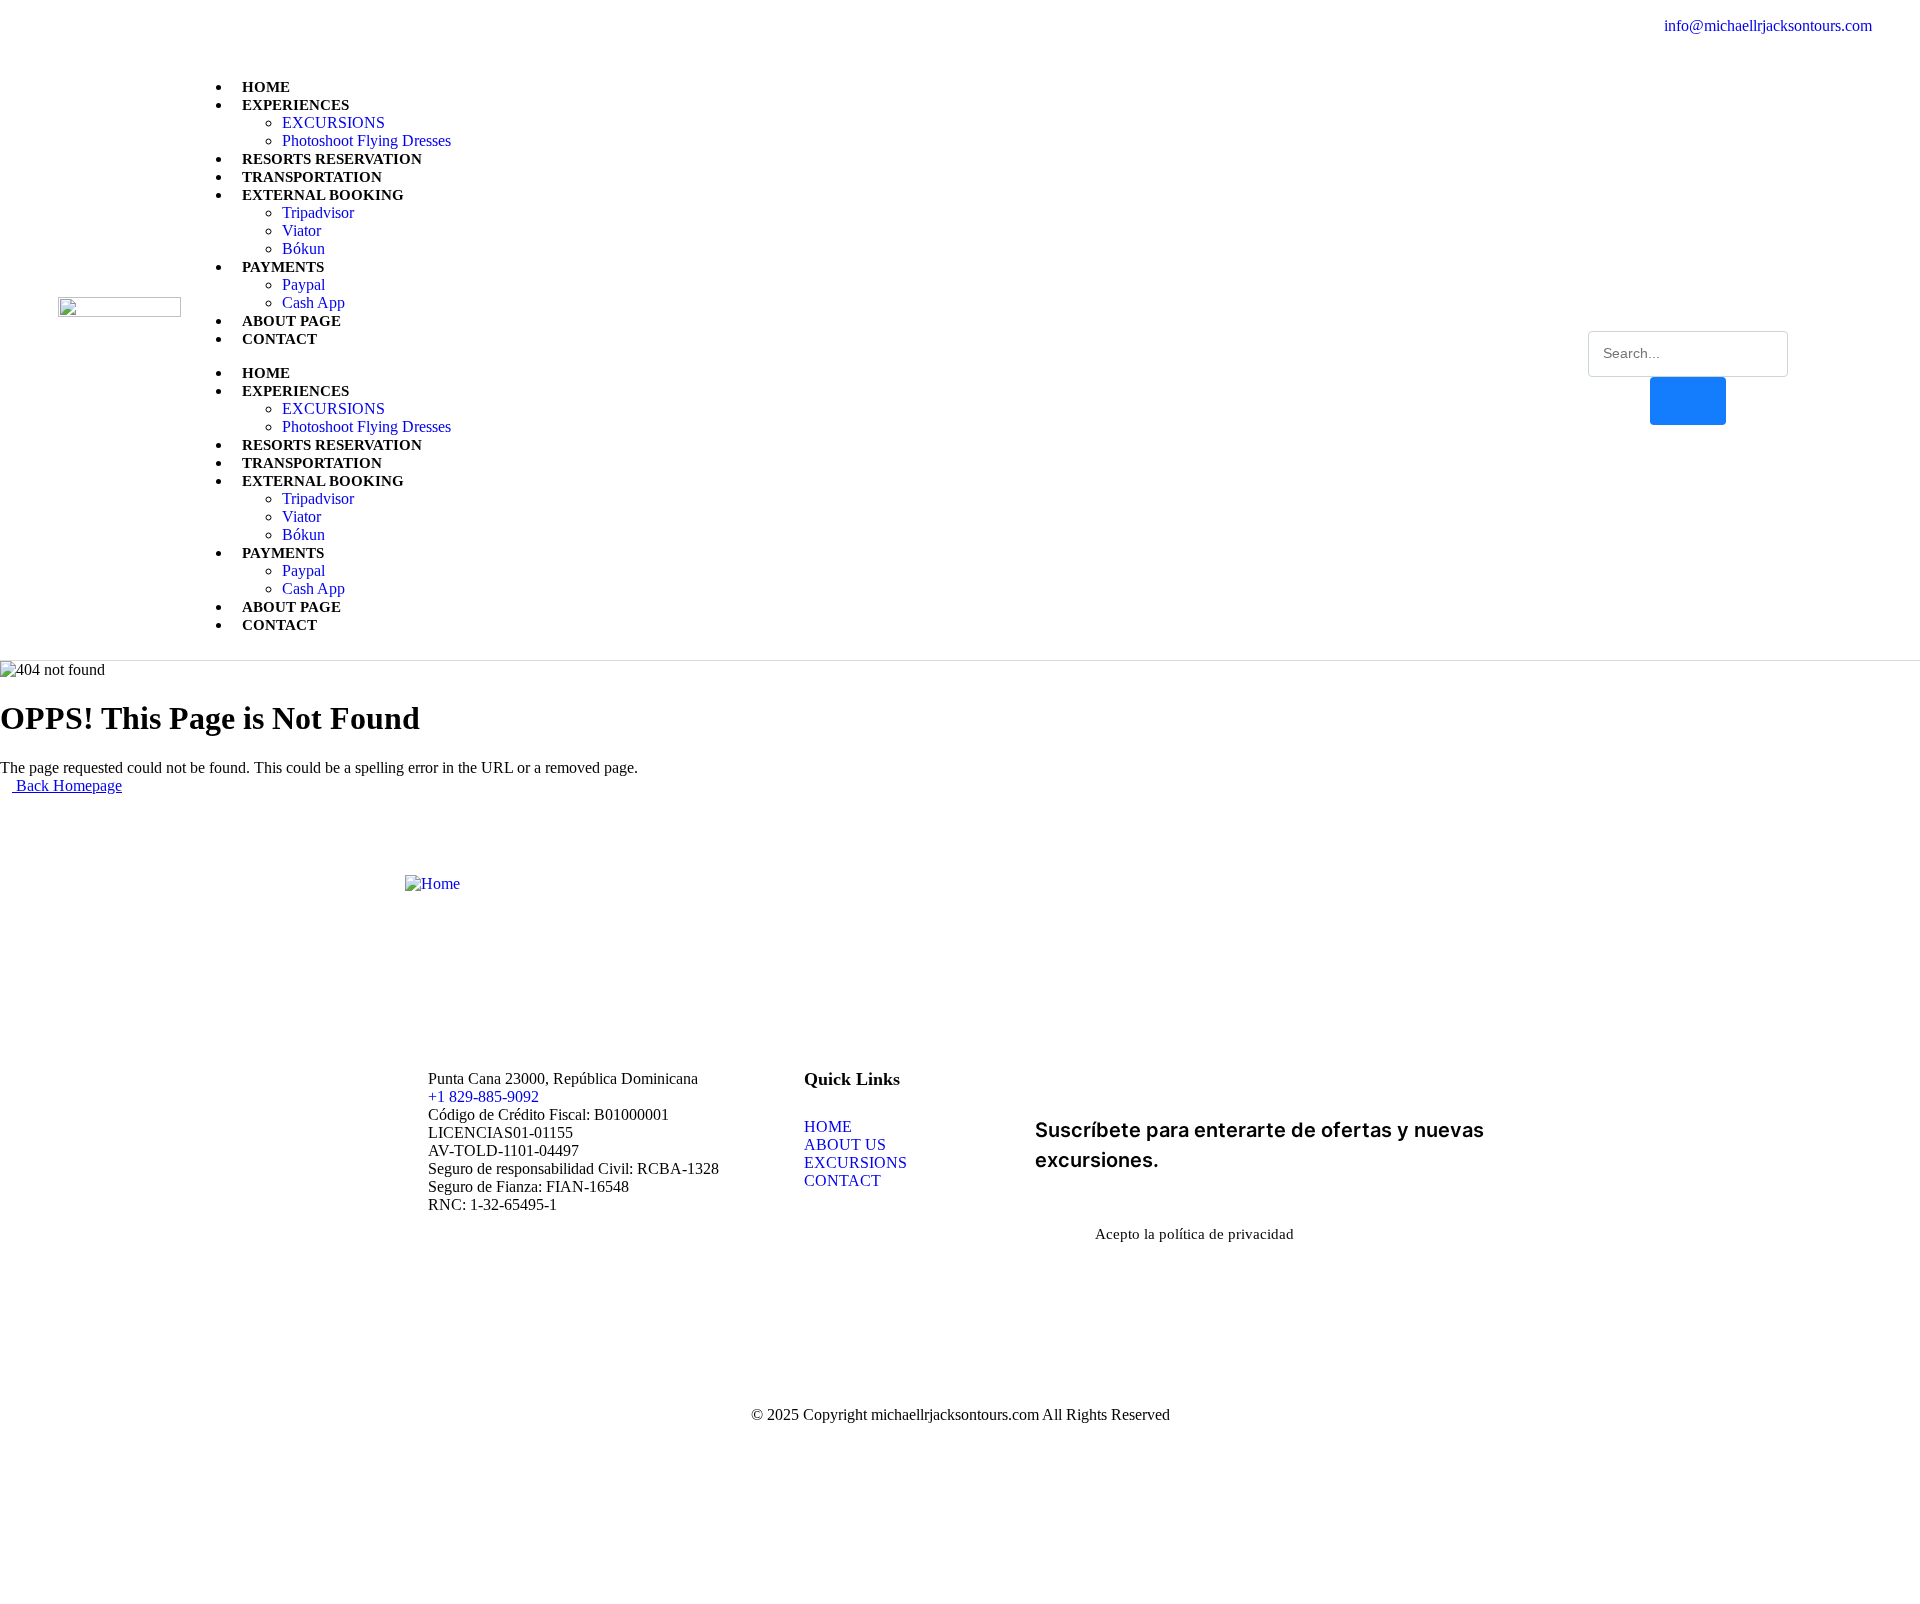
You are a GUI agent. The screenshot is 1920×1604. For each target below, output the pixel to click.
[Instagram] (138, 26)
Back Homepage (67, 785)
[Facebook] (64, 26)
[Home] (432, 883)
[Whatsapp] (101, 26)
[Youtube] (175, 26)
